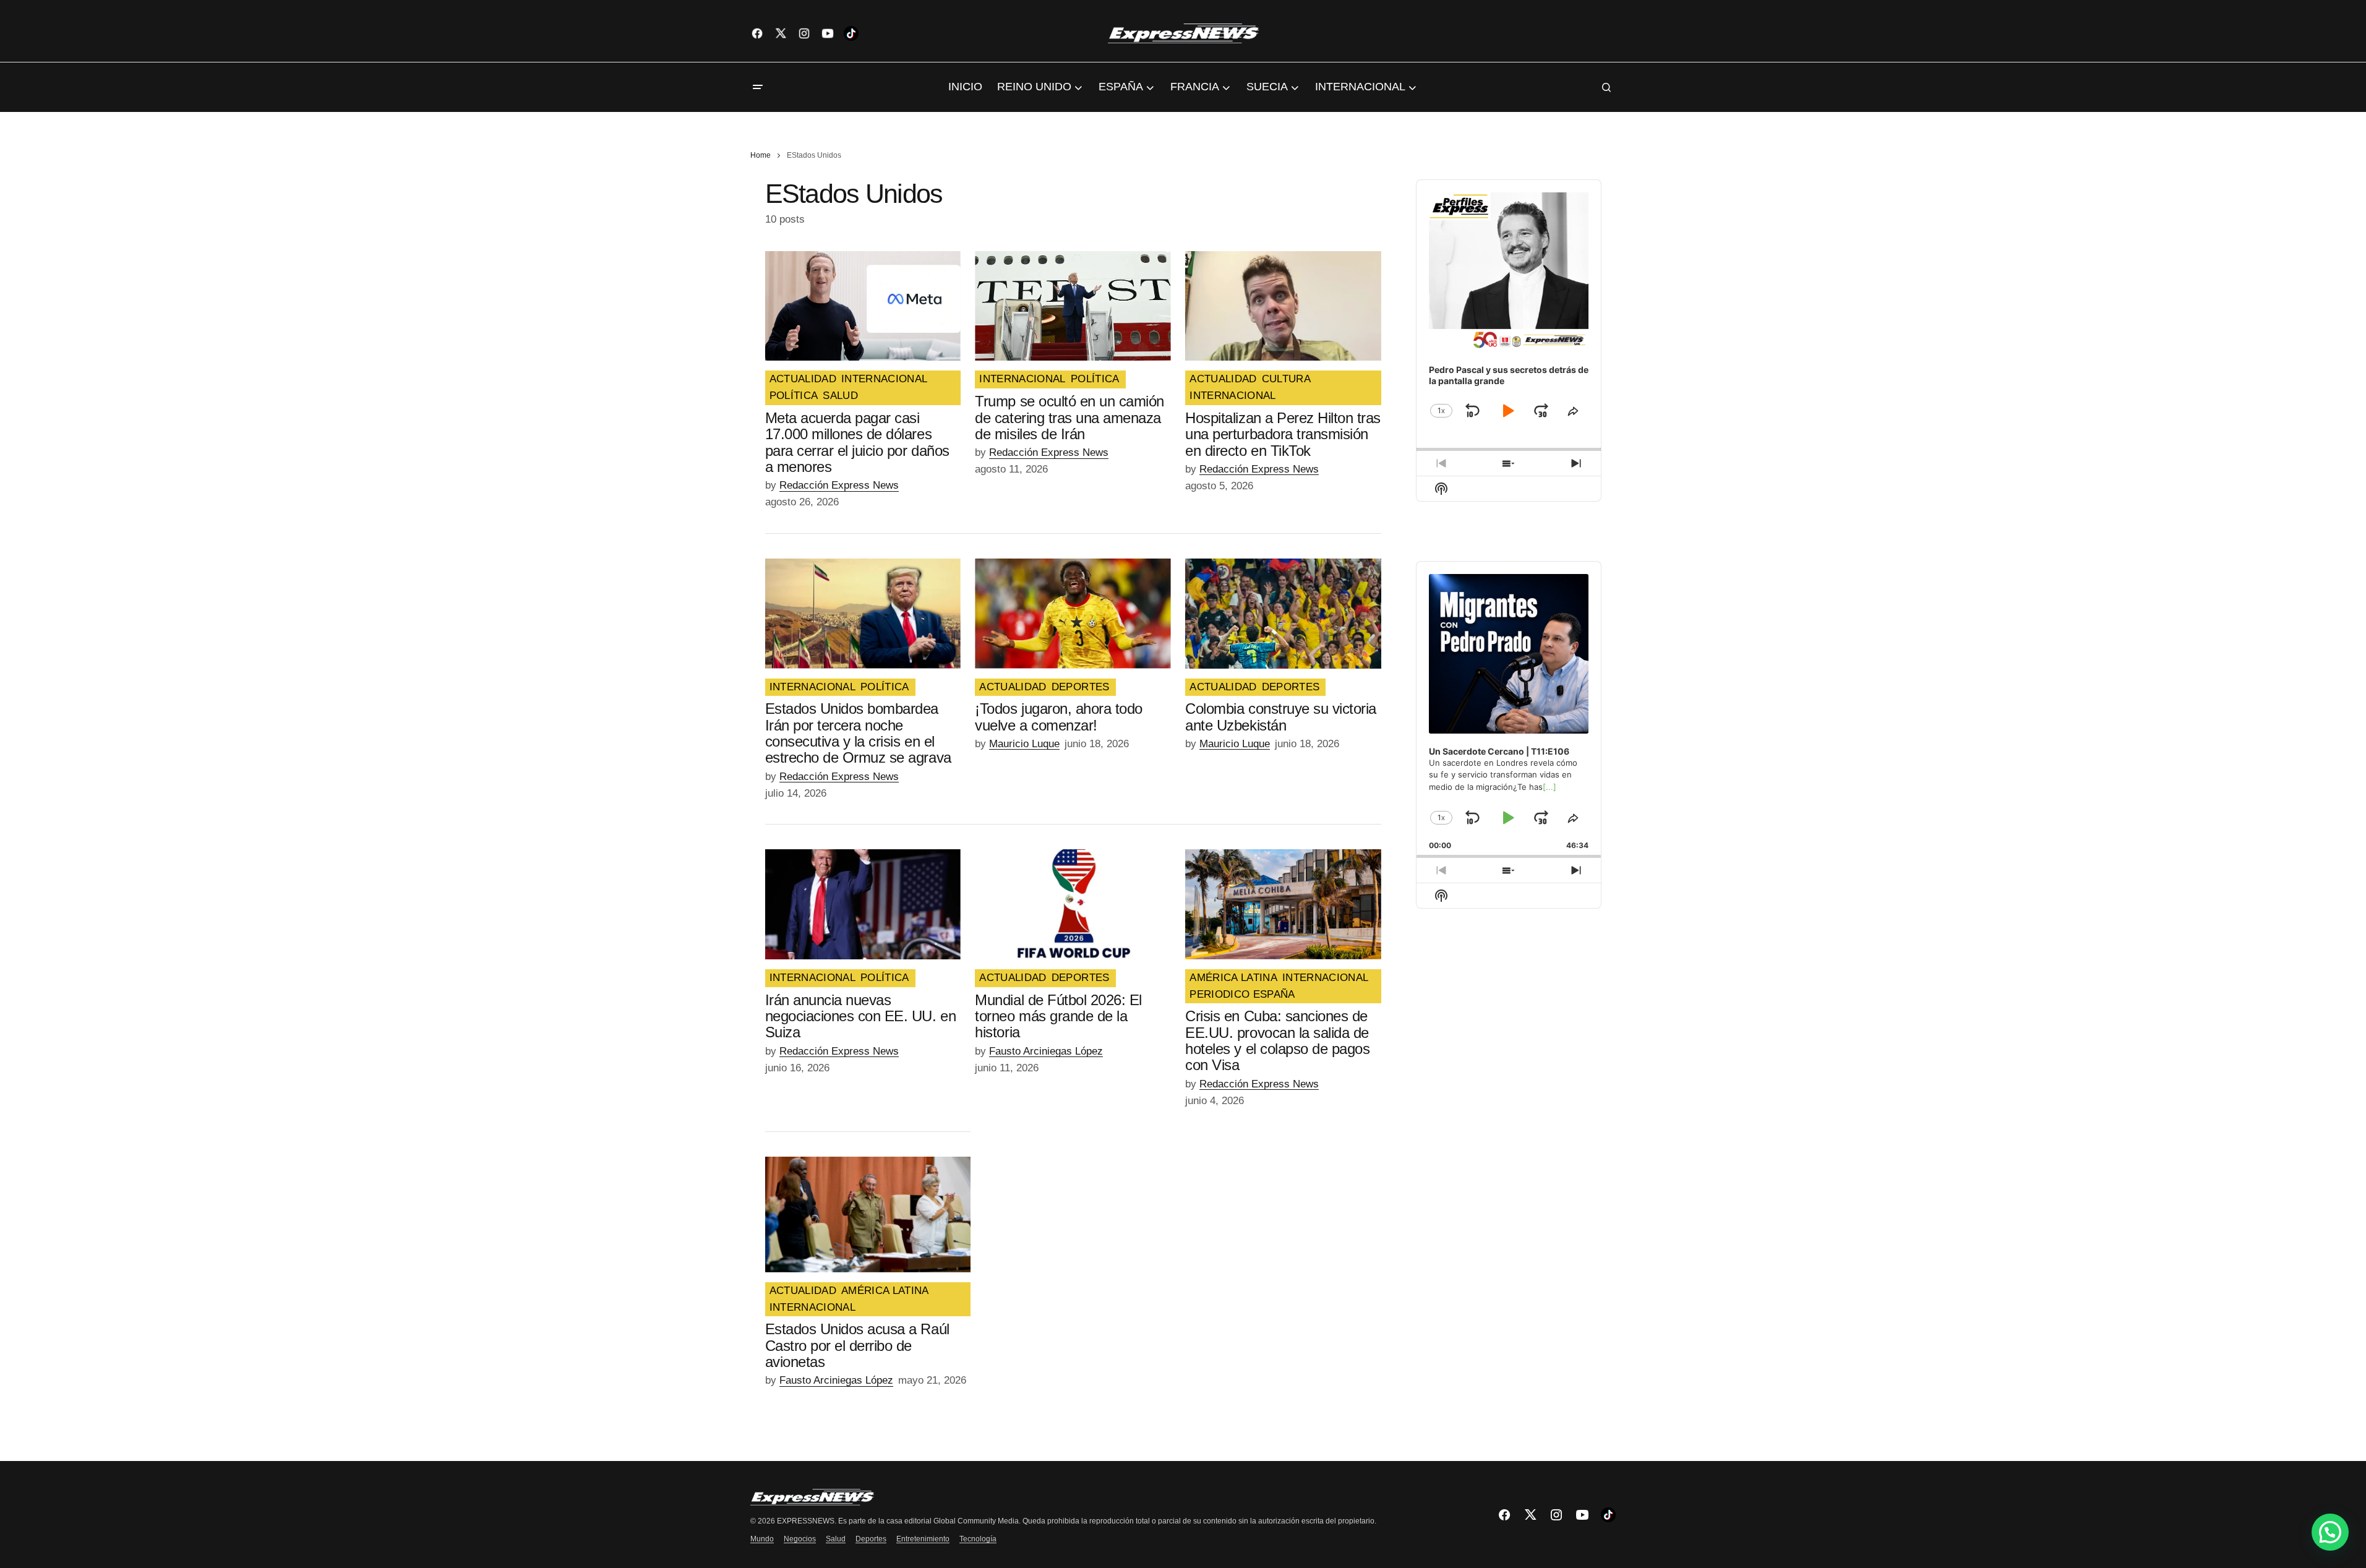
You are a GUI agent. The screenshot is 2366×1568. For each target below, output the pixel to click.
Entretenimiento (923, 1539)
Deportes (871, 1539)
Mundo (762, 1539)
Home (761, 155)
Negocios (800, 1539)
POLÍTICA (794, 396)
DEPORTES (1081, 687)
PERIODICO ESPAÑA (1242, 995)
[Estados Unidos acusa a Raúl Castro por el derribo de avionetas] (868, 1215)
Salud (836, 1539)
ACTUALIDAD (803, 379)
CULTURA (1286, 379)
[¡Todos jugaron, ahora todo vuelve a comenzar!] (1073, 614)
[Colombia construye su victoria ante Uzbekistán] (1283, 614)
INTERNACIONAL (884, 379)
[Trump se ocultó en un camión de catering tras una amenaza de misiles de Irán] (1073, 306)
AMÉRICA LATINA (1233, 978)
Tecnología (978, 1539)
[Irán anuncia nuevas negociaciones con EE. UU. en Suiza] (863, 904)
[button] (758, 87)
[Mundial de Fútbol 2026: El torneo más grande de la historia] (1073, 904)
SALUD (840, 396)
